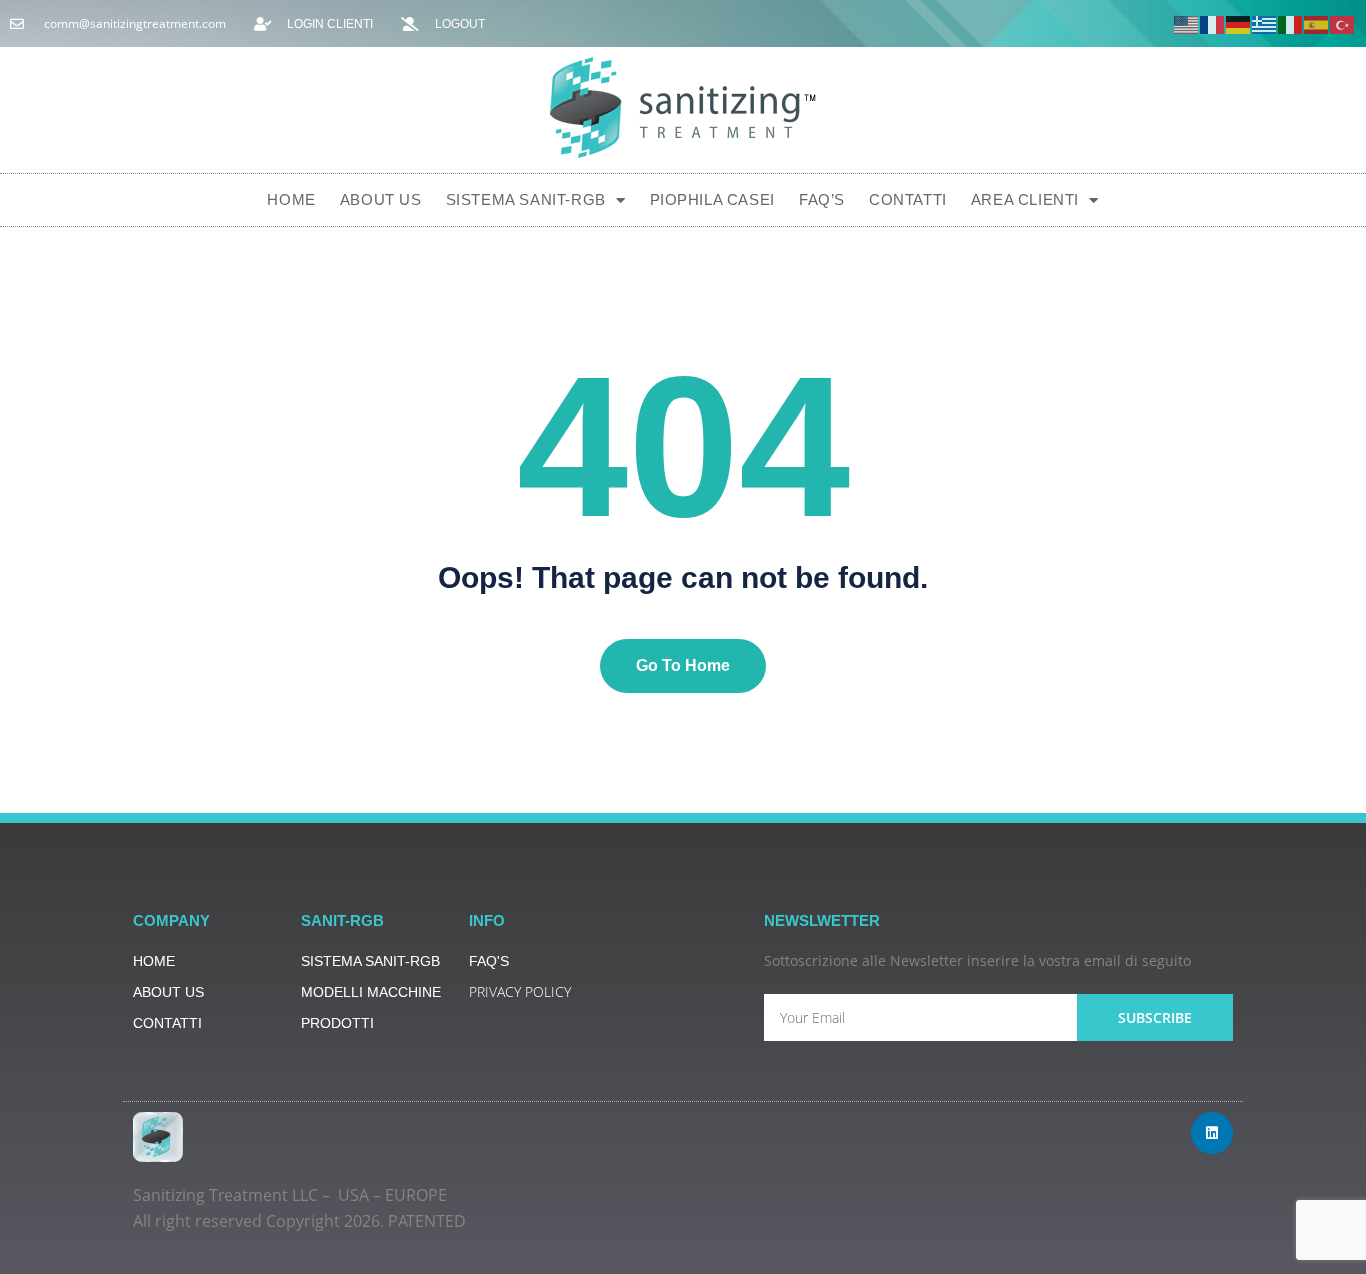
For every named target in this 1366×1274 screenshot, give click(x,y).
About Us (381, 199)
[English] (1187, 23)
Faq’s (822, 199)
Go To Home (683, 665)
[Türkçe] (1343, 23)
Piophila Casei (712, 199)
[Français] (1213, 23)
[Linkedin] (1212, 1133)
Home (291, 199)
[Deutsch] (1239, 23)
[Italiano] (1291, 23)
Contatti (908, 199)
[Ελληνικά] (1265, 23)
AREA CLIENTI (1025, 199)
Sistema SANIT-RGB (526, 199)
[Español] (1317, 23)
